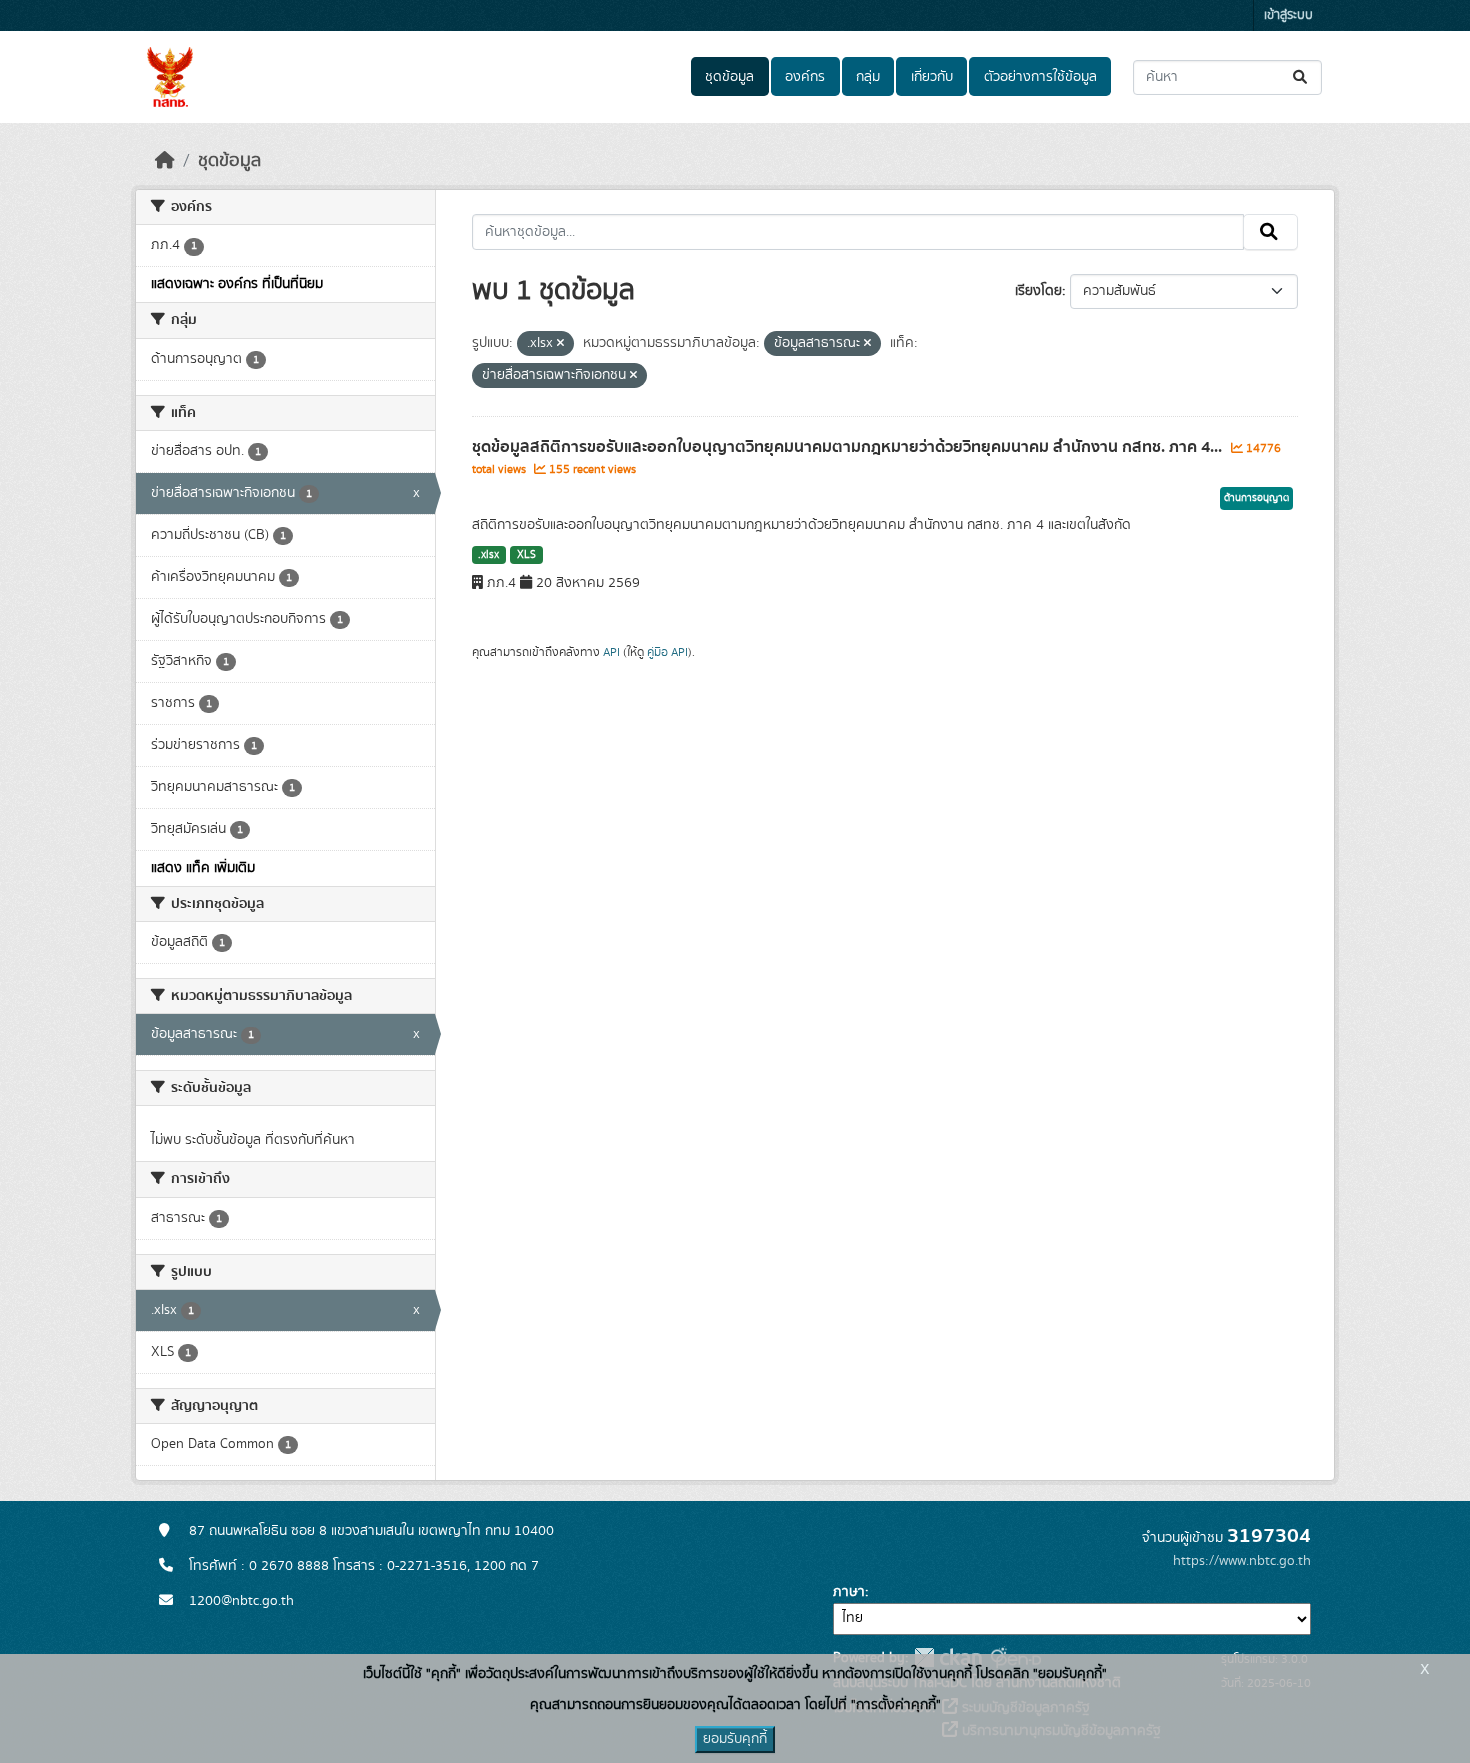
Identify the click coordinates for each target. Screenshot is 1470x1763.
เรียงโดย (1038, 291)
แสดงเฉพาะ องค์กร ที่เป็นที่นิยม (237, 284)
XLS (526, 555)
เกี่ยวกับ (932, 77)
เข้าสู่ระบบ (1288, 15)
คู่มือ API (667, 652)
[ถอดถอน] (560, 344)
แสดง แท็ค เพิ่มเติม (203, 868)
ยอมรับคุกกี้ (735, 1739)
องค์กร (805, 77)
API (611, 652)
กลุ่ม (868, 77)
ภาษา (849, 1592)
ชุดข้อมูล (729, 77)
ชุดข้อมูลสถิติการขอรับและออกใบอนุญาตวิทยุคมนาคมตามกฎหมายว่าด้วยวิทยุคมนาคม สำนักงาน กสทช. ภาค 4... (849, 447)
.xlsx (488, 555)
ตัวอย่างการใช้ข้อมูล (1040, 77)
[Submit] (1301, 77)
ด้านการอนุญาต (1256, 498)
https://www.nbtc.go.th (1242, 1561)
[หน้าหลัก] (165, 161)
